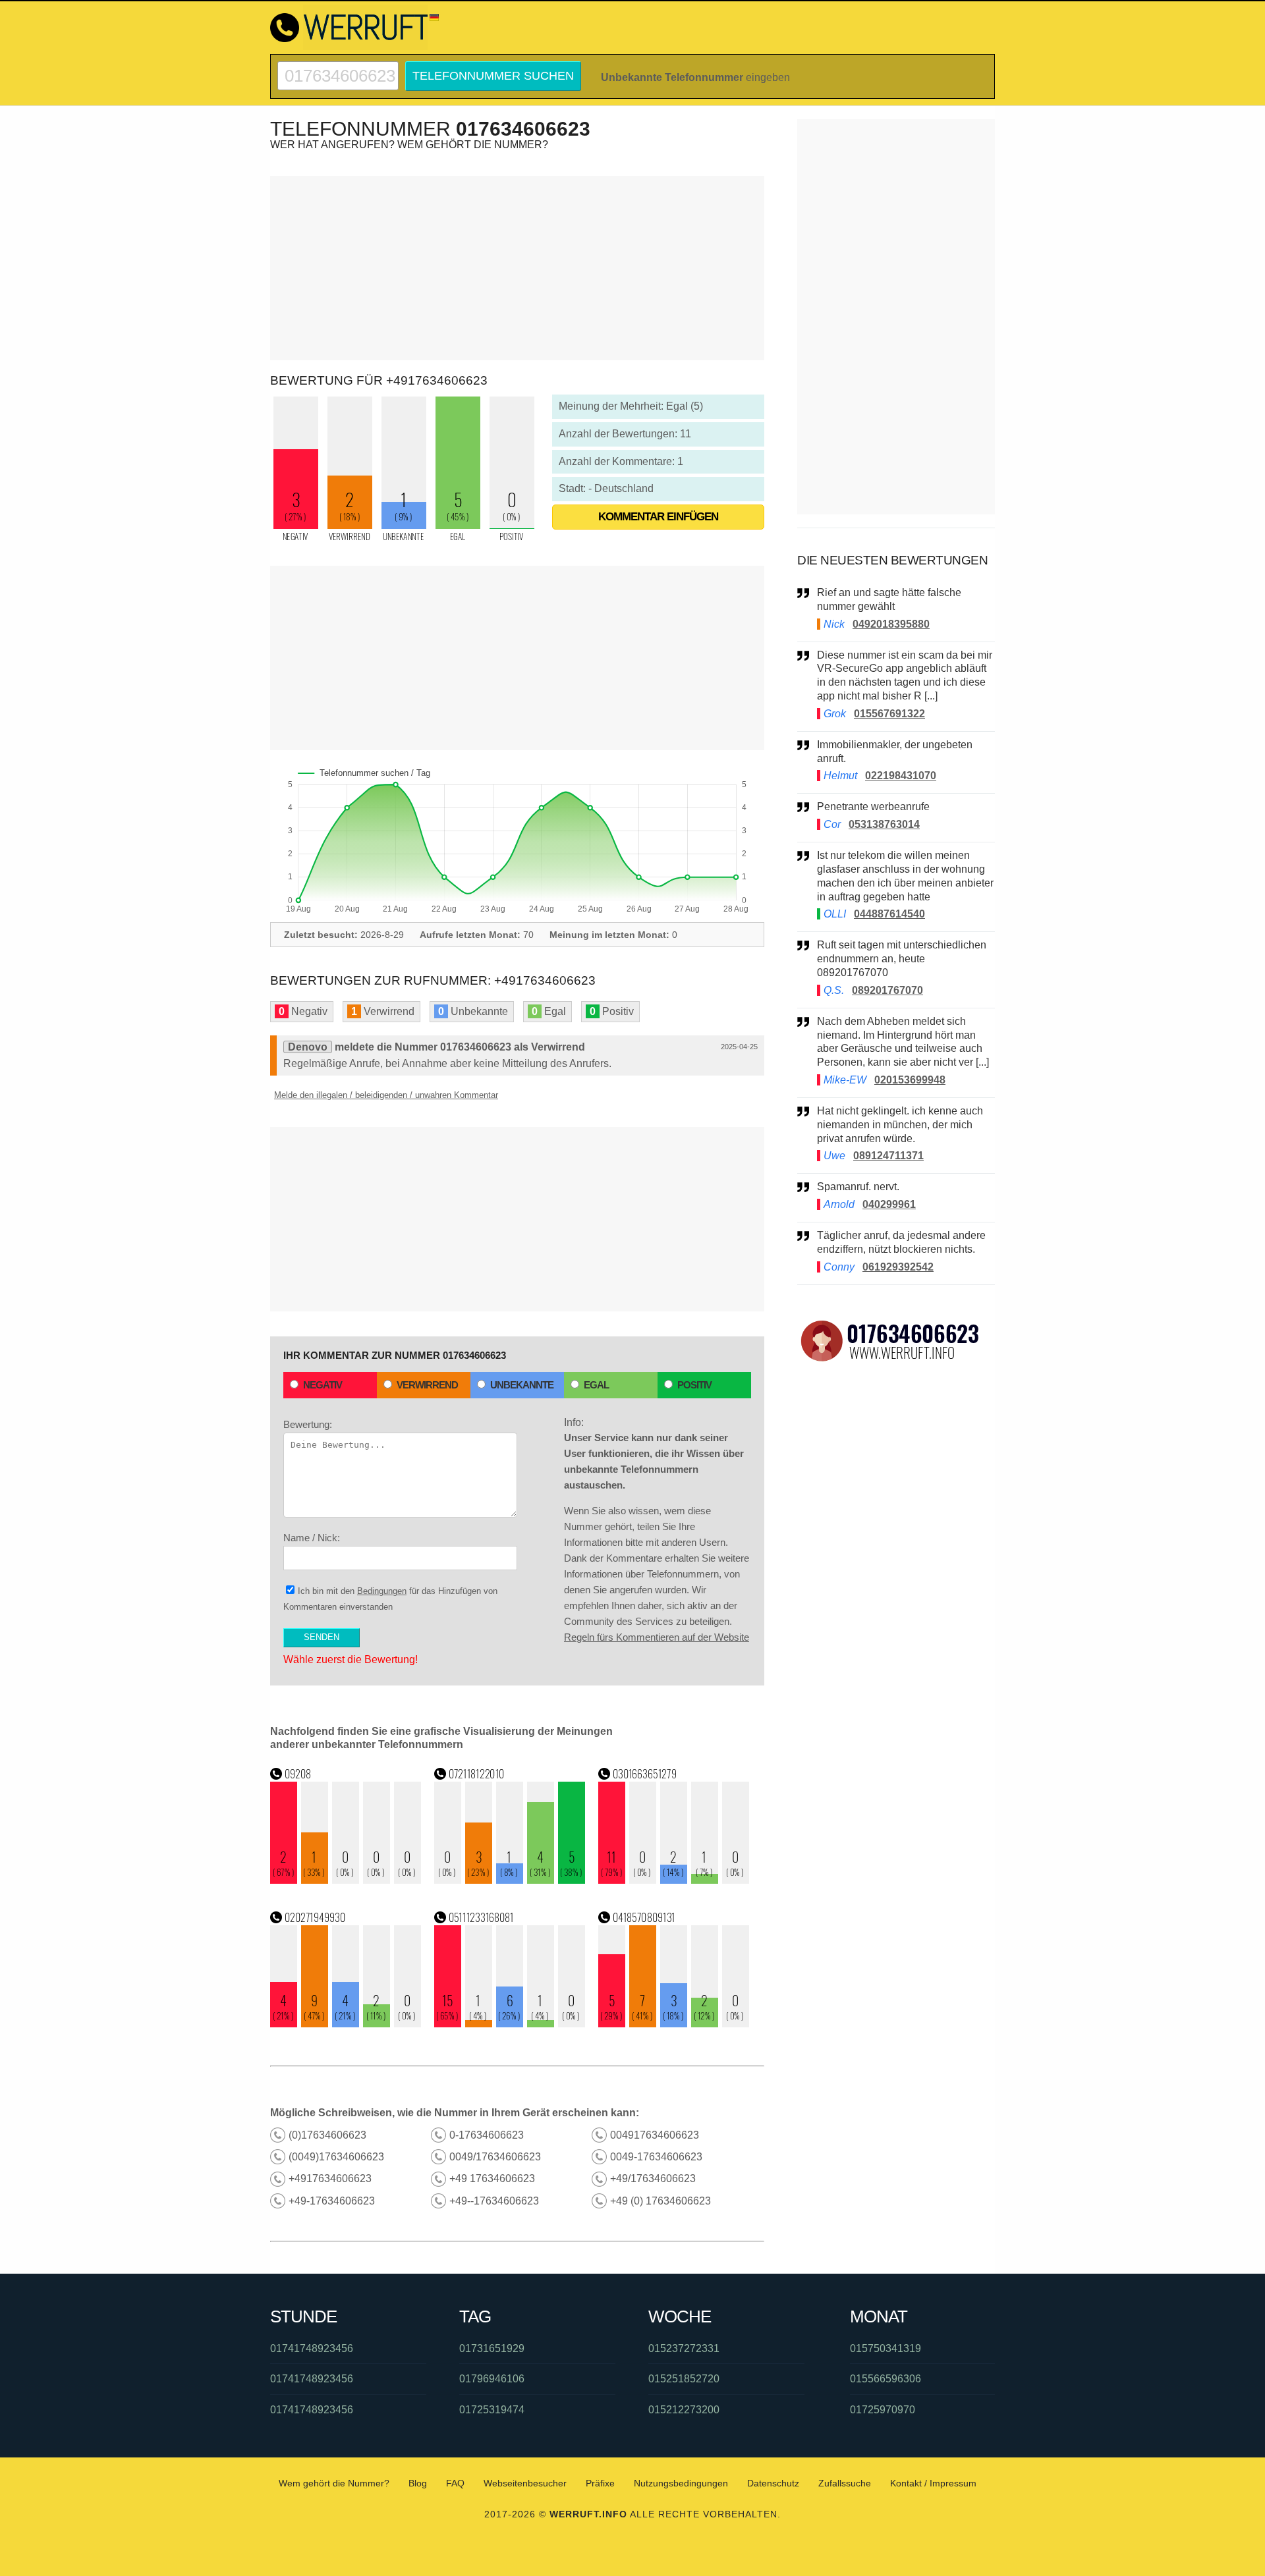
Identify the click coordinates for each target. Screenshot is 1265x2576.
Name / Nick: (312, 1538)
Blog (418, 2483)
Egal (596, 1385)
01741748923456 (312, 2348)
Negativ (323, 1385)
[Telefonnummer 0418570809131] (674, 2024)
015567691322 (889, 714)
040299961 (889, 1204)
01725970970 (883, 2410)
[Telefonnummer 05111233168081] (510, 2024)
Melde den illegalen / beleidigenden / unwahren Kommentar (386, 1095)
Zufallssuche (845, 2483)
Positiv (694, 1385)
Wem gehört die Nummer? (334, 2483)
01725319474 (492, 2410)
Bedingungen (382, 1591)
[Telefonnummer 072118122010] (510, 1880)
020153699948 (910, 1080)
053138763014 (884, 824)
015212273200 (684, 2410)
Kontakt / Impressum (933, 2483)
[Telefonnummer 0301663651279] (674, 1880)
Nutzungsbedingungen (681, 2483)
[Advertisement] (517, 268)
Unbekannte (522, 1385)
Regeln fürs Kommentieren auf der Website (657, 1637)
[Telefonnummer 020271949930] (346, 2024)
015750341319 (885, 2348)
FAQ (455, 2483)
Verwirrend (427, 1385)
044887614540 (889, 914)
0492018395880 (891, 624)
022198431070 (901, 776)
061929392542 (898, 1267)
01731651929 (492, 2348)
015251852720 (684, 2379)
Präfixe (600, 2483)
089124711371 (888, 1156)
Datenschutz (773, 2483)
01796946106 (492, 2379)
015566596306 (885, 2379)
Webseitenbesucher (525, 2483)
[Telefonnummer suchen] (338, 67)
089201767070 (887, 990)
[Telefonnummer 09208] (346, 1880)
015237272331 (684, 2348)
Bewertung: (308, 1424)
